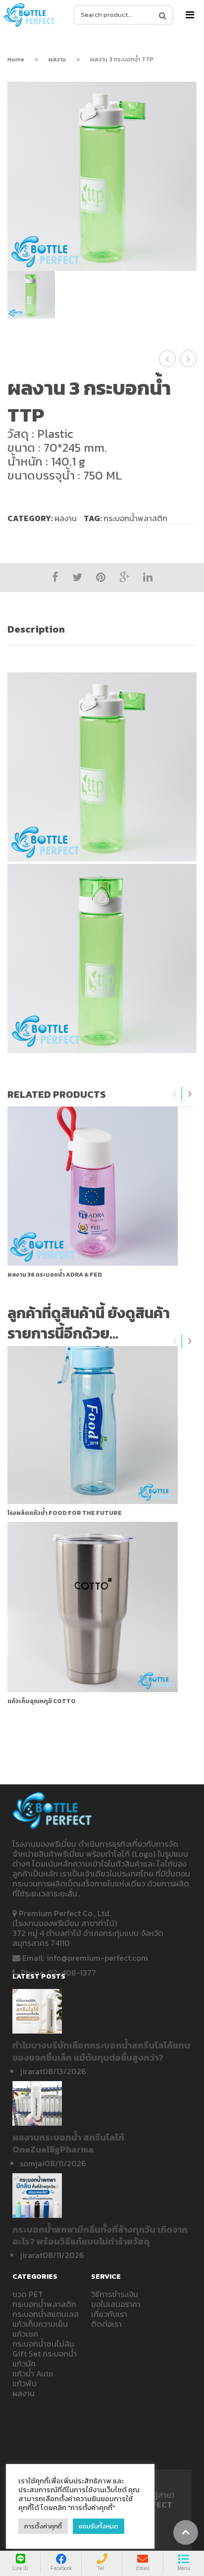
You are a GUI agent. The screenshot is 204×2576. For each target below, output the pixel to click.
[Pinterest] (101, 577)
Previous (175, 1094)
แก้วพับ (25, 2383)
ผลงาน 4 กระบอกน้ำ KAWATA (188, 359)
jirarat (31, 2071)
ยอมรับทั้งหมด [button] (99, 2526)
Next (190, 1094)
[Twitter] (77, 577)
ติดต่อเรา (106, 2324)
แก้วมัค (24, 2363)
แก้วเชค (25, 2334)
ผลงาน (57, 59)
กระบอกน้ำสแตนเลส (46, 2314)
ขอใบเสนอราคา (116, 2304)
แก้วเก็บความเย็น (40, 2324)
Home (16, 59)
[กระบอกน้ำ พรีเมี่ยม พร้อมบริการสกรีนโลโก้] (29, 15)
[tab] (102, 629)
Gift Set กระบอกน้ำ (45, 2354)
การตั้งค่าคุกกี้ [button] (43, 2526)
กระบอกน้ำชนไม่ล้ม (43, 2344)
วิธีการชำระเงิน (115, 2294)
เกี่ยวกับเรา (109, 2314)
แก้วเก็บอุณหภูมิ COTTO (42, 1701)
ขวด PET (28, 2294)
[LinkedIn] (148, 577)
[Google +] (124, 577)
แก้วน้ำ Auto (33, 2373)
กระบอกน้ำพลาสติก (135, 518)
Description (36, 629)
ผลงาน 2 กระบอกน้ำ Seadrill (168, 359)
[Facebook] (55, 577)
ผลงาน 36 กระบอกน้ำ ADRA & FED (55, 1275)
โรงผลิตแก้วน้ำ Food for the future (65, 1513)
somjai (32, 2163)
